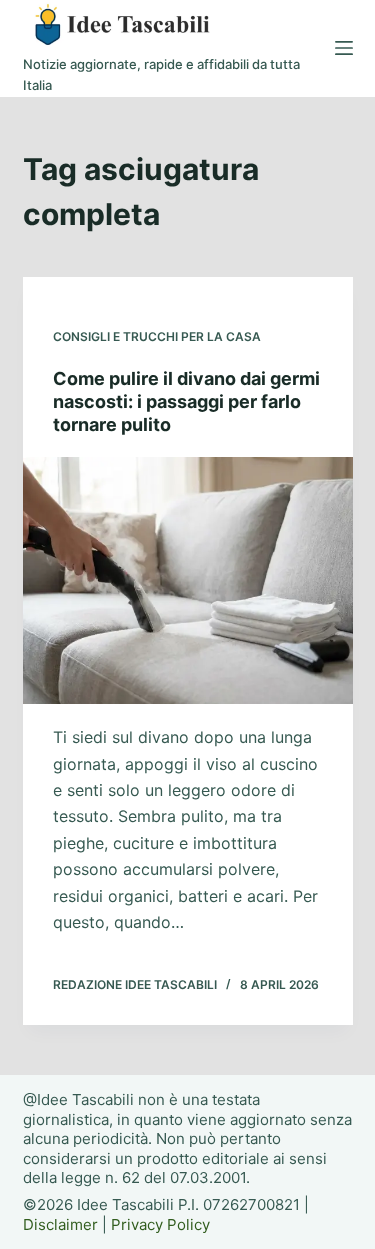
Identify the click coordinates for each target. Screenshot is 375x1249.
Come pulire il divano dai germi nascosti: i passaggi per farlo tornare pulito (186, 402)
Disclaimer (60, 1224)
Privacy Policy (160, 1224)
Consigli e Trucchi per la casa (157, 336)
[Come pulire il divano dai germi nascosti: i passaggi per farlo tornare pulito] (188, 581)
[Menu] (344, 48)
